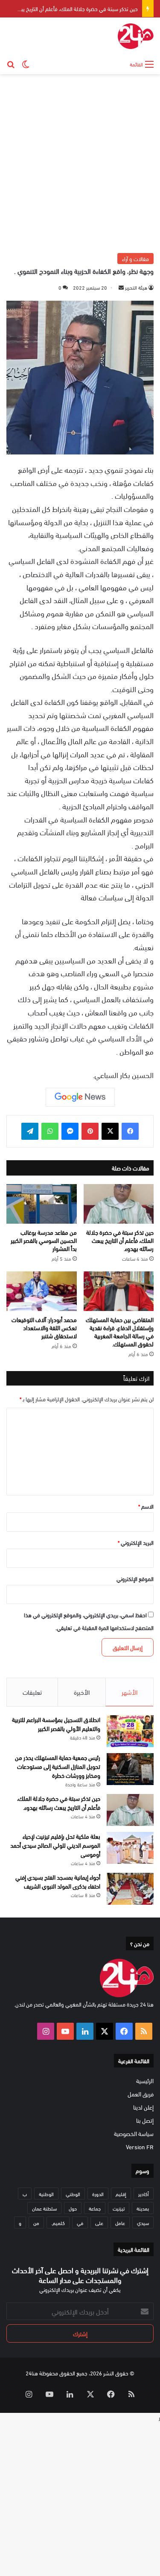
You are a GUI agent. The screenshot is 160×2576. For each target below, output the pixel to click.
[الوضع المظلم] (26, 63)
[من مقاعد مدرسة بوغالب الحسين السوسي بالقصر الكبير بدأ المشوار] (42, 1204)
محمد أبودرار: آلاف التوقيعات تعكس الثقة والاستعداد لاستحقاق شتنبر (44, 1327)
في (80, 2222)
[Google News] (80, 1097)
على (99, 2222)
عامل (120, 2222)
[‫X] (110, 1131)
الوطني (73, 2194)
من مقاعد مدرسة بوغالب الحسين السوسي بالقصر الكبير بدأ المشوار (44, 1240)
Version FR (140, 2146)
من (36, 2222)
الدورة (98, 2194)
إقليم (121, 2194)
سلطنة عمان (44, 2208)
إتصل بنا (145, 2120)
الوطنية (46, 2194)
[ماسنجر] (70, 1131)
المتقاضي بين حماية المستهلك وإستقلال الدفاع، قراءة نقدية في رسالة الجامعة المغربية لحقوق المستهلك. (120, 1331)
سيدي (143, 2222)
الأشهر (129, 1692)
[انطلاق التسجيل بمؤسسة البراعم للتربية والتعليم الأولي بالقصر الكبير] (130, 1731)
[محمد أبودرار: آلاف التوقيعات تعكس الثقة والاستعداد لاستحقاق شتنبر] (42, 1291)
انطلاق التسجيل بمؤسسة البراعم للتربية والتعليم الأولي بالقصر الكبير (56, 1724)
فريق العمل (141, 2094)
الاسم (146, 1506)
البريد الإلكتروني (136, 1542)
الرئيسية (145, 2080)
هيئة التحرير (136, 287)
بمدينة (143, 2208)
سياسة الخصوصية (134, 2133)
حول (73, 2208)
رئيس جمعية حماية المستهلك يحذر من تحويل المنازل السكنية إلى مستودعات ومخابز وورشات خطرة (58, 1766)
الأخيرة (82, 1692)
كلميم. (58, 2222)
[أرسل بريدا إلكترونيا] (121, 287)
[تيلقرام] (30, 1131)
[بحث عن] (11, 63)
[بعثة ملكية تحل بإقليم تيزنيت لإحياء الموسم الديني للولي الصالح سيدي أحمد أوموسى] (130, 1848)
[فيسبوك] (130, 1131)
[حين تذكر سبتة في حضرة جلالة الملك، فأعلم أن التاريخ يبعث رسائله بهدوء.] (119, 1204)
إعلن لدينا (143, 2107)
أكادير (144, 2194)
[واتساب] (50, 1131)
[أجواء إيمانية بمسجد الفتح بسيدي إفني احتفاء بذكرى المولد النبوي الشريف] (130, 1889)
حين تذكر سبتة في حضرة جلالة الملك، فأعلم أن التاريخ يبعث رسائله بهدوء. (120, 1240)
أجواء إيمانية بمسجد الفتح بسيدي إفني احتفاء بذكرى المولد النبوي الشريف (58, 1881)
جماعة (95, 2208)
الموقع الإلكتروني (135, 1578)
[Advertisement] (80, 162)
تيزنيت (119, 2208)
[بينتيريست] (90, 1131)
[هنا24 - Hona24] (136, 36)
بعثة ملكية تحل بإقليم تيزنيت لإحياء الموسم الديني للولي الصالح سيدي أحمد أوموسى (55, 1845)
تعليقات (32, 1692)
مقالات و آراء (135, 259)
